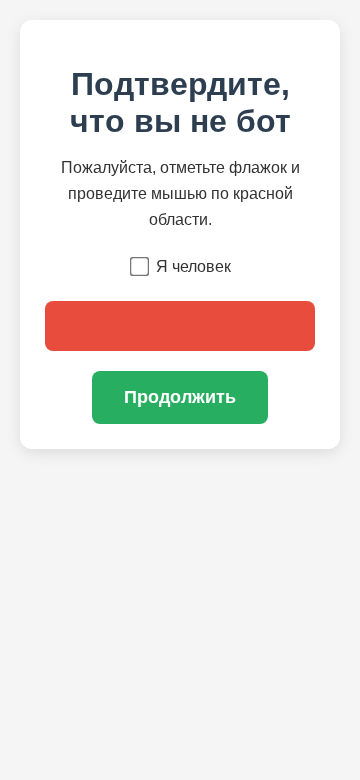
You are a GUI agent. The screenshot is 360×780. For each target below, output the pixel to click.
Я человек (193, 266)
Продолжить (180, 397)
